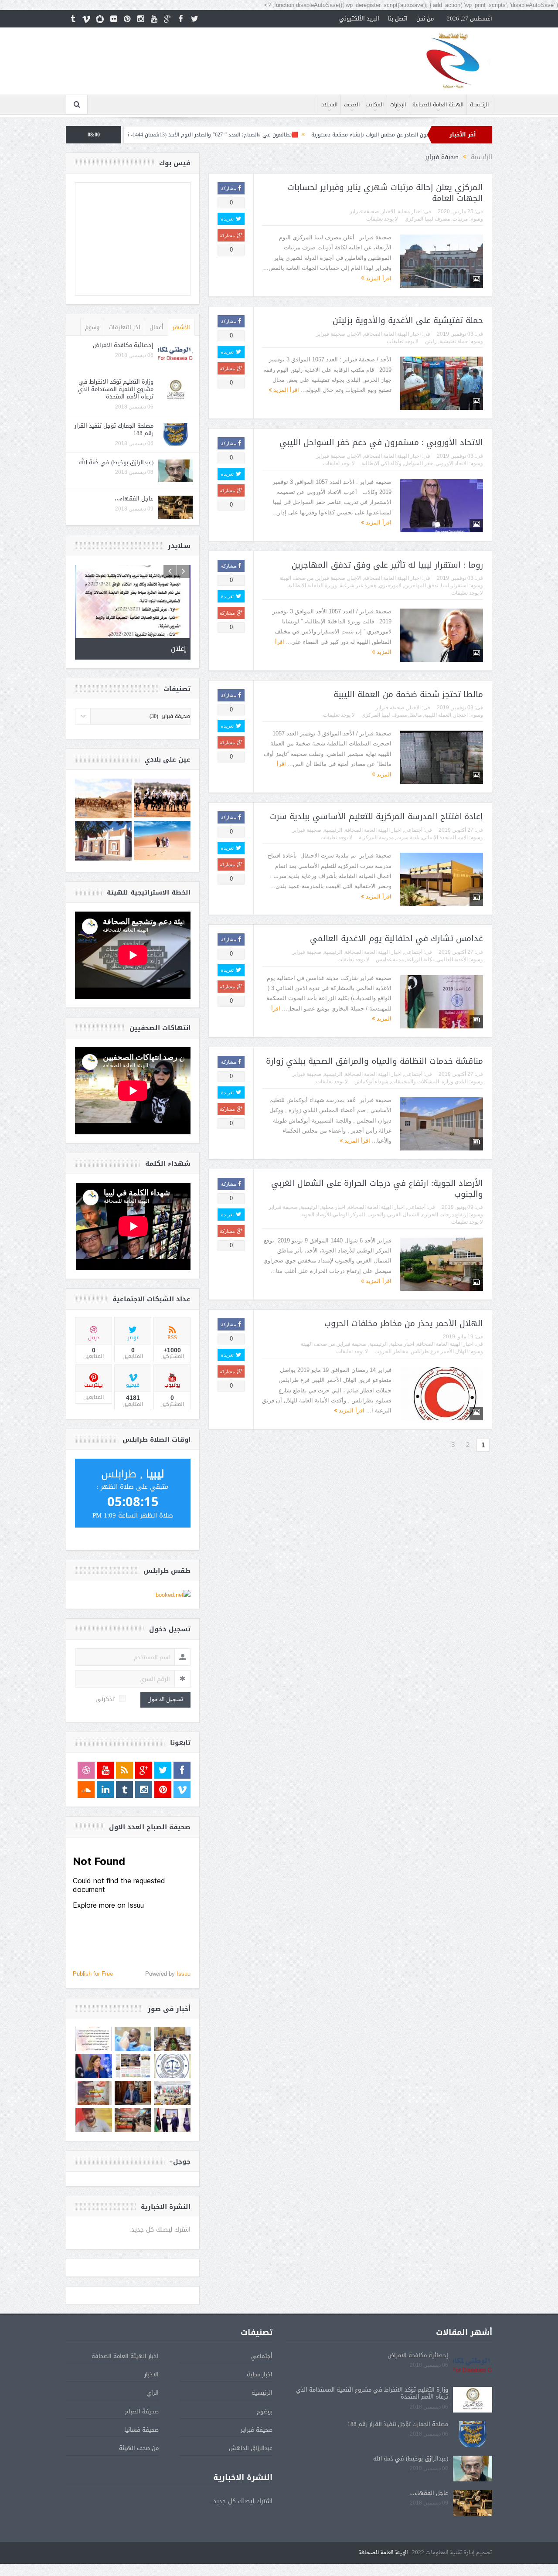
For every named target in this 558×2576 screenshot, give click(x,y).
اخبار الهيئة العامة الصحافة (392, 334)
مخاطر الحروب (391, 1351)
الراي (153, 2418)
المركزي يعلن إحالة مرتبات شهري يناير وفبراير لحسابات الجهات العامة (385, 193)
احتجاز (461, 715)
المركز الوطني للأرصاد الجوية (333, 1215)
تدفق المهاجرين (421, 585)
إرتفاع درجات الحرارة (445, 1215)
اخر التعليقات (124, 327)
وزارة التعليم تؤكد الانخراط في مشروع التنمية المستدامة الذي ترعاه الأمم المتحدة (116, 389)
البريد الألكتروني (359, 19)
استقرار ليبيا (454, 585)
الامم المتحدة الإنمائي (445, 837)
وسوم (92, 327)
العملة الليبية (438, 715)
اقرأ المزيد (378, 278)
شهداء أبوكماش (371, 1082)
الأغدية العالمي (452, 960)
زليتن (431, 341)
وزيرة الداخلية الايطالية (313, 585)
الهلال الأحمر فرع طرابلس (439, 1351)
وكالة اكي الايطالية (381, 463)
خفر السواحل (418, 463)
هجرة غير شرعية (358, 585)
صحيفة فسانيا (141, 2455)
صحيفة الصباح (142, 2436)
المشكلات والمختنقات (415, 1082)
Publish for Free (93, 1999)
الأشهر (181, 327)
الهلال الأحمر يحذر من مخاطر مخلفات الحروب (404, 1324)
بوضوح (265, 2436)
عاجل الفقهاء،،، (134, 499)
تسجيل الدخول (165, 1725)
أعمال (157, 327)
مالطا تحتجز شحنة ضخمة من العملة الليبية (408, 694)
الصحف (352, 105)
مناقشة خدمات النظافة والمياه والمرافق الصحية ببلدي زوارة (374, 1061)
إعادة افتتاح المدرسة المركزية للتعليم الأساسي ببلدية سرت (376, 817)
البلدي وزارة (455, 1082)
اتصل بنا (398, 19)
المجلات (329, 105)
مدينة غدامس (390, 960)
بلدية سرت (408, 837)
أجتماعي (413, 830)
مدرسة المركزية (376, 837)
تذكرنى (105, 1724)
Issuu (184, 1999)
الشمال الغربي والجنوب (393, 1215)
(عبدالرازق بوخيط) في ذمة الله (116, 462)
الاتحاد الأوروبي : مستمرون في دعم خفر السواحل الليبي (381, 442)
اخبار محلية (410, 211)
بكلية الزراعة (420, 960)
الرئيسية (479, 105)
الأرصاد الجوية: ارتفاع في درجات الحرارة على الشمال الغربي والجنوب (377, 1189)
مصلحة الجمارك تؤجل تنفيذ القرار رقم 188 (114, 429)
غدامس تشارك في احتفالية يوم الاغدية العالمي (396, 939)
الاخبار (388, 211)
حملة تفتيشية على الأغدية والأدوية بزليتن (408, 320)
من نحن (425, 19)
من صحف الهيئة (296, 578)
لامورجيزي (390, 585)
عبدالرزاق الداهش (251, 2473)
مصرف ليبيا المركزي (427, 219)
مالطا (415, 715)
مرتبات (460, 219)
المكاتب (375, 105)
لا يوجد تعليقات (382, 219)
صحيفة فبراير (364, 211)
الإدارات (398, 105)
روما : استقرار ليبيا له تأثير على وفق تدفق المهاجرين (387, 565)
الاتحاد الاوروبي (452, 463)
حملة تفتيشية (454, 341)
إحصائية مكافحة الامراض (123, 345)
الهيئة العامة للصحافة (438, 105)
